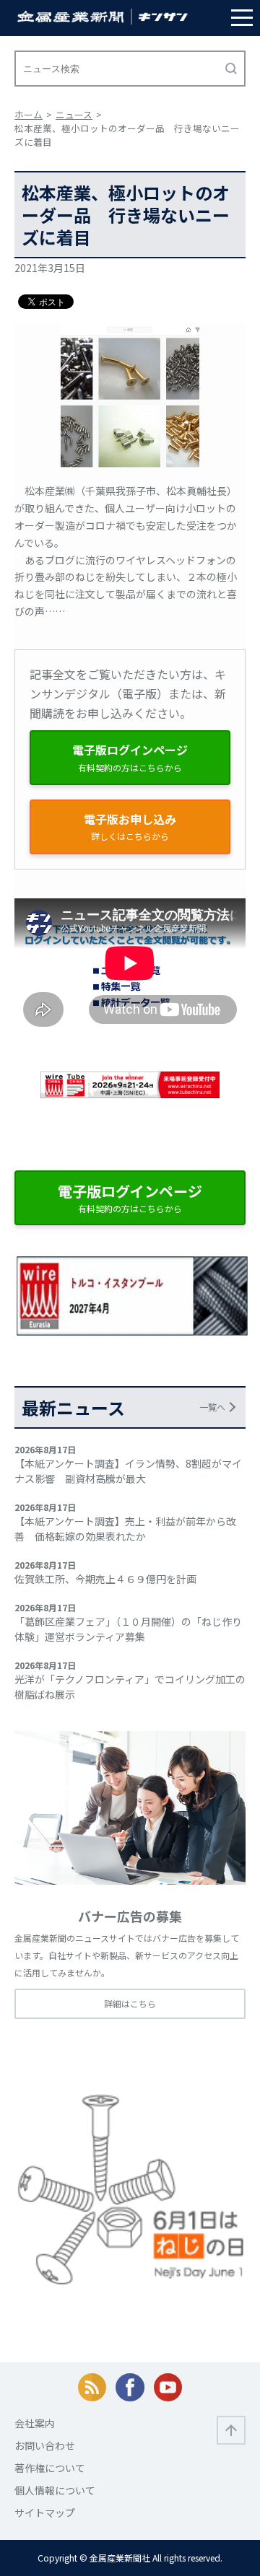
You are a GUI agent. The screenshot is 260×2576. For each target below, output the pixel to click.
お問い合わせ (45, 2445)
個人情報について (55, 2490)
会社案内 (35, 2423)
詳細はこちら (130, 2003)
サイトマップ (45, 2513)
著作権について (50, 2468)
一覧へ (212, 1407)
